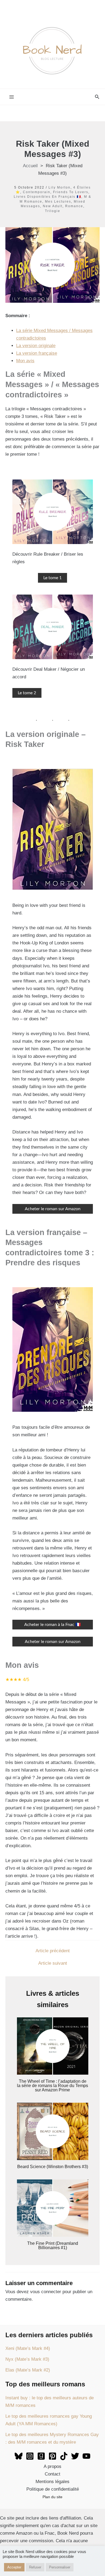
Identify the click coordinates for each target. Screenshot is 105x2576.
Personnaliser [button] (60, 2567)
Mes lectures (58, 202)
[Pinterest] (52, 2456)
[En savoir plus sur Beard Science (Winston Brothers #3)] (53, 2131)
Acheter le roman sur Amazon (53, 1209)
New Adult (53, 206)
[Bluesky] (19, 2456)
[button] (97, 97)
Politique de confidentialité (53, 2489)
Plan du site (52, 2497)
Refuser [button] (35, 2567)
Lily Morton (59, 187)
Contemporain (37, 192)
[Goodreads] (41, 2456)
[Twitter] (75, 2456)
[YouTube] (86, 2456)
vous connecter (46, 2292)
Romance (74, 206)
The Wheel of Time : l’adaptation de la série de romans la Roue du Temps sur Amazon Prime (52, 2086)
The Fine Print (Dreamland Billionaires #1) (53, 2245)
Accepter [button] (14, 2567)
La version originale (36, 346)
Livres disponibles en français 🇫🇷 (48, 197)
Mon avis (25, 361)
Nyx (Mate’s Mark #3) (27, 2359)
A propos (52, 2466)
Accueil (30, 166)
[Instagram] (30, 2456)
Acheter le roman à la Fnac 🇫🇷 (52, 1625)
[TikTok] (64, 2456)
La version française (37, 353)
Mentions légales (52, 2482)
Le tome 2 (27, 693)
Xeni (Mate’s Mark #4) (28, 2348)
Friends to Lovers (71, 192)
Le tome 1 (52, 578)
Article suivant (53, 1963)
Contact (52, 2474)
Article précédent (53, 1951)
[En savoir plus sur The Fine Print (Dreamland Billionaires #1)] (53, 2208)
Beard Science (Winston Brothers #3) (53, 2167)
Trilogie (53, 211)
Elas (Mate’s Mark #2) (28, 2370)
